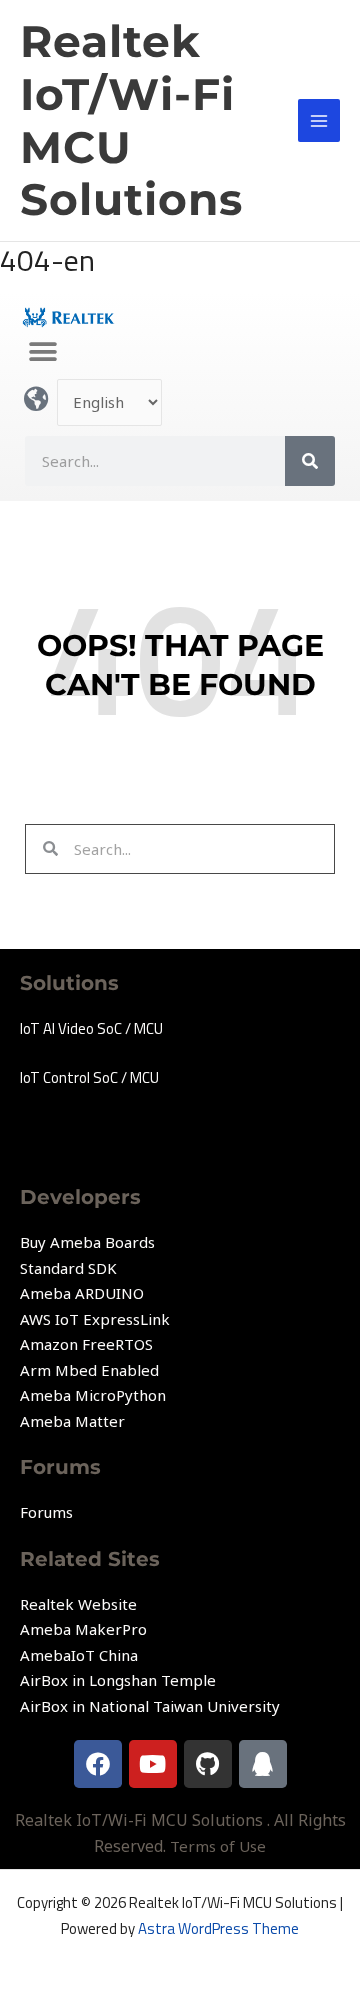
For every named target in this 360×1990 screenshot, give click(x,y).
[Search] (310, 461)
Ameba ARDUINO (82, 1293)
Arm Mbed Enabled (89, 1370)
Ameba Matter (72, 1421)
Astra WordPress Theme (218, 1928)
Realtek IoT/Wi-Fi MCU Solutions (131, 120)
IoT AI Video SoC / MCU (91, 1028)
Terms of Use (218, 1846)
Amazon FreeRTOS (86, 1344)
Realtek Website (78, 1604)
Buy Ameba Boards (87, 1242)
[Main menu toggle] (319, 120)
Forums (46, 1512)
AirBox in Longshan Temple (118, 1680)
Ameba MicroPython (93, 1395)
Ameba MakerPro (83, 1629)
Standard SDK (68, 1268)
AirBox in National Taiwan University (150, 1706)
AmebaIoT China (79, 1655)
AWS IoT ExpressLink (95, 1319)
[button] (42, 351)
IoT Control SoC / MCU (89, 1077)
